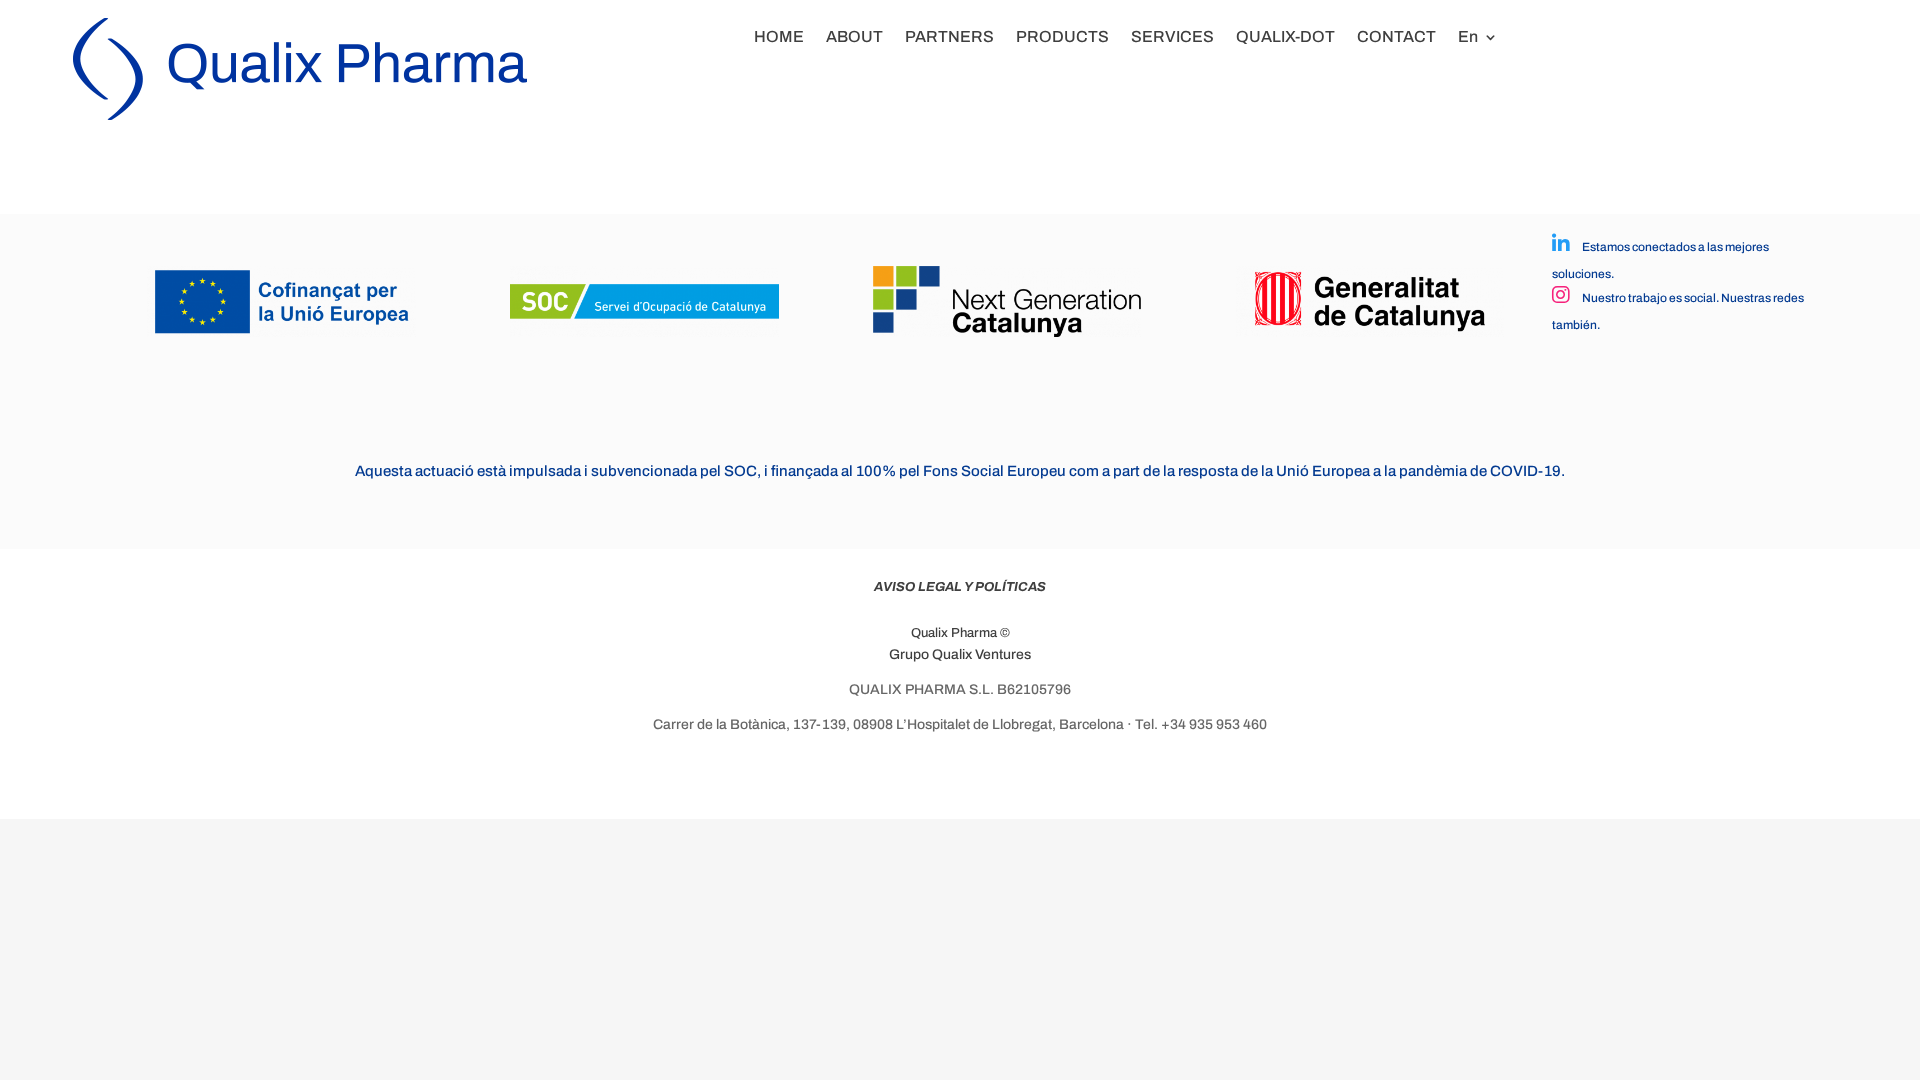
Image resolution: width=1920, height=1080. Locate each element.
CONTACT (1396, 36)
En (1468, 36)
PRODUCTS (1062, 36)
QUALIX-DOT (1285, 36)
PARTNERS (949, 36)
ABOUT (854, 36)
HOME (779, 36)
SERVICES (1172, 36)
